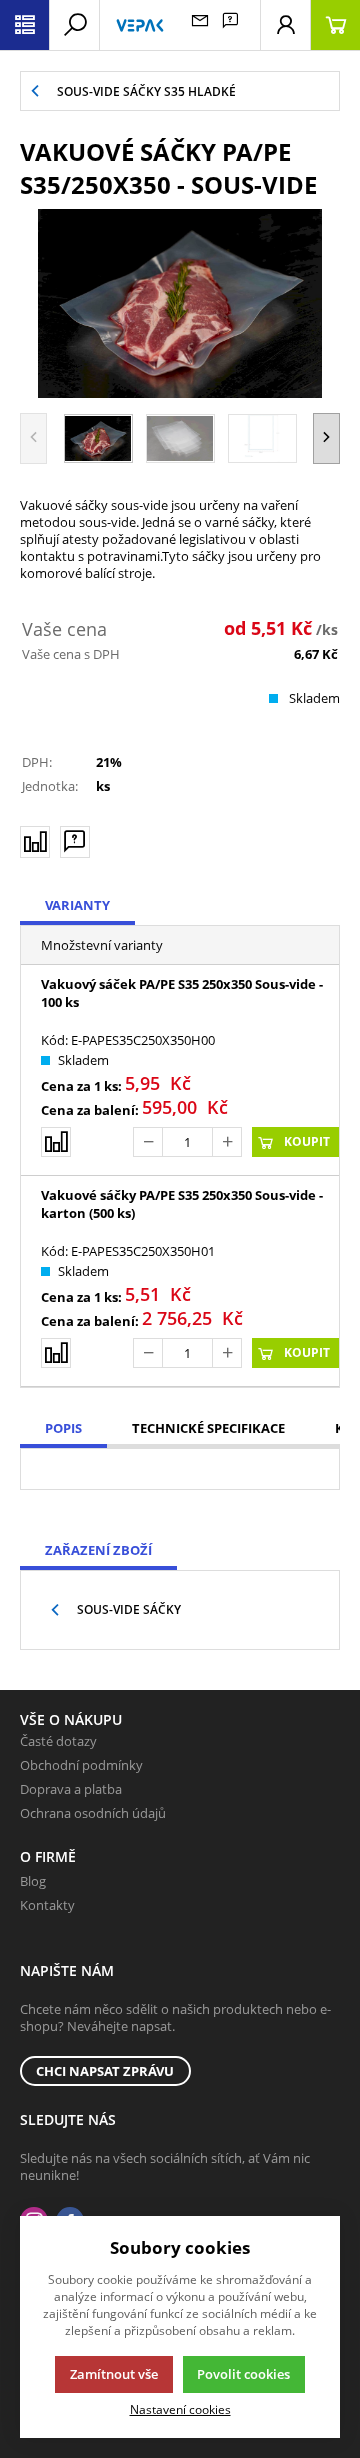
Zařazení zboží (98, 1550)
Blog (33, 1881)
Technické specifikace (208, 1428)
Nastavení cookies (180, 2409)
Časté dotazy (58, 1741)
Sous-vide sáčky (129, 1609)
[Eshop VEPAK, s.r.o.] (140, 25)
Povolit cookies (243, 2374)
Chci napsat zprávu (105, 2071)
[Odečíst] (148, 1142)
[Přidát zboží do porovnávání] (35, 842)
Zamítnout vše (114, 2374)
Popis (63, 1428)
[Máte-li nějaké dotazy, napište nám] (75, 842)
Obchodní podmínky (81, 1765)
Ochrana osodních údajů (93, 1813)
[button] (326, 438)
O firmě (48, 1856)
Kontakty (47, 1905)
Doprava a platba (71, 1789)
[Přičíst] (227, 1142)
